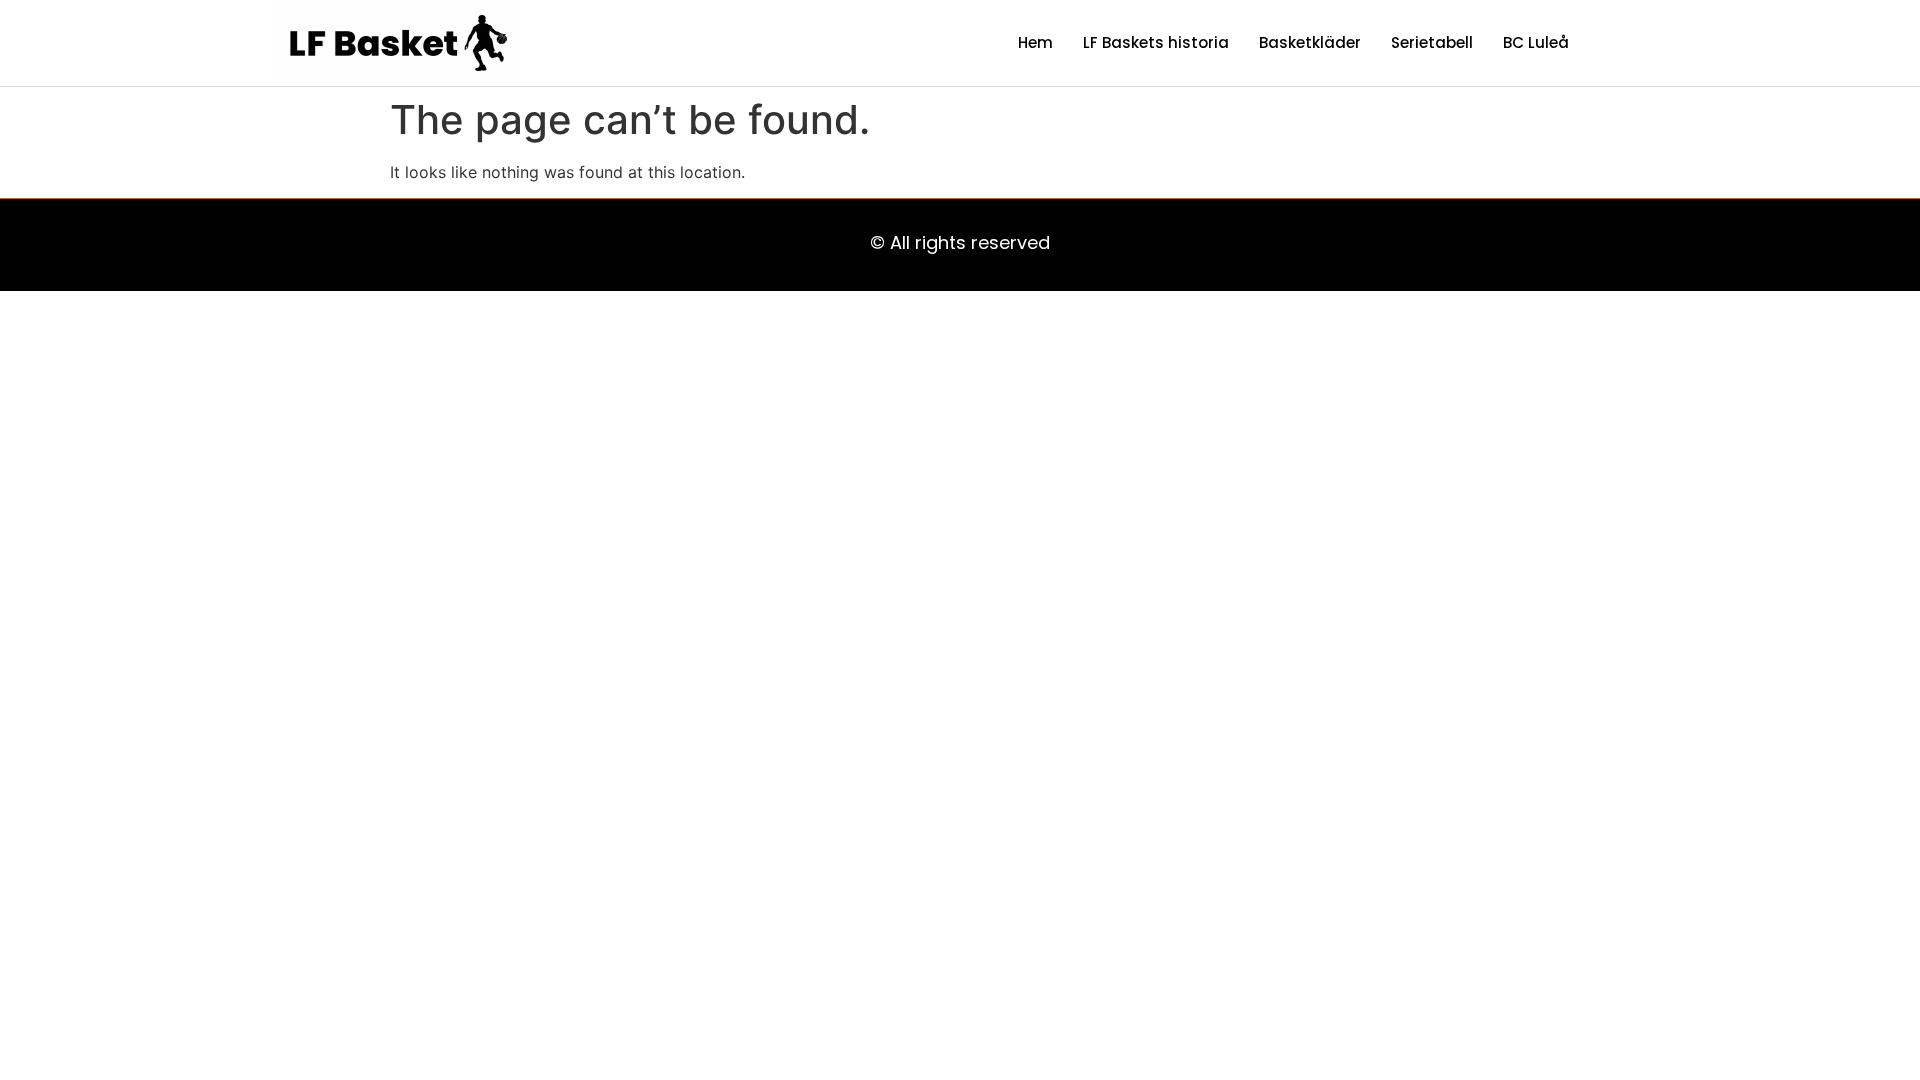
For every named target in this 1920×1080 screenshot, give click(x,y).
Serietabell (1432, 42)
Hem (1035, 42)
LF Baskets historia (1156, 42)
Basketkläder (1310, 42)
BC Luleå (1536, 42)
